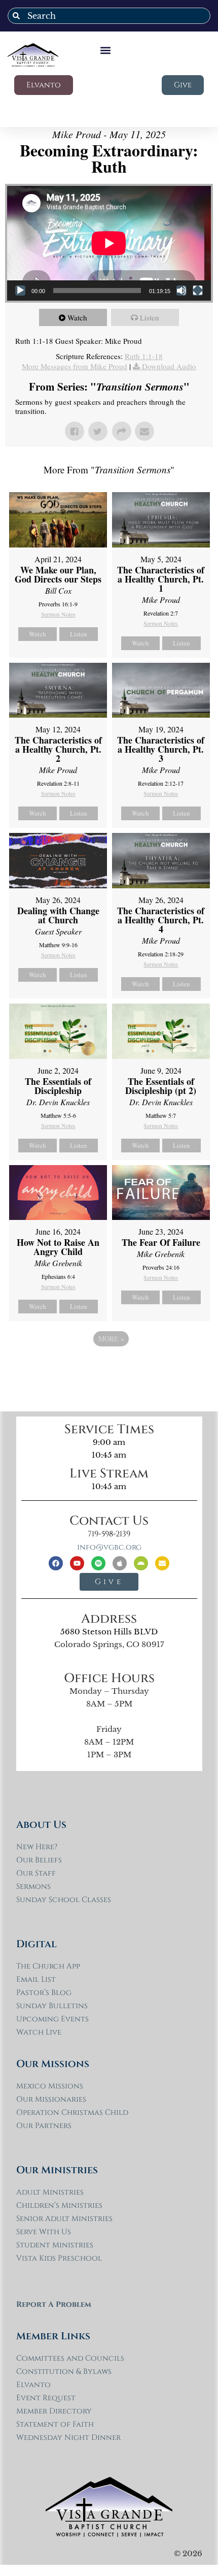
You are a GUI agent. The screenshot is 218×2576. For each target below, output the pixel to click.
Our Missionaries (51, 2099)
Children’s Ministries (59, 2205)
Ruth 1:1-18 (144, 356)
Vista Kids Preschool (59, 2258)
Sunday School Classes (64, 1900)
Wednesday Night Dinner (68, 2438)
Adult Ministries (50, 2192)
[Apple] (120, 1563)
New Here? (37, 1847)
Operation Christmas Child (72, 2113)
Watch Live (39, 2032)
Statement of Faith (55, 2424)
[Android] (141, 1563)
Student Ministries (55, 2245)
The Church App (48, 1966)
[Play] (20, 291)
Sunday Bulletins (52, 2006)
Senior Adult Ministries (64, 2219)
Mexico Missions (50, 2086)
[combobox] (109, 16)
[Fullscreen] (198, 291)
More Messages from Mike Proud (75, 366)
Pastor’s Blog (44, 1993)
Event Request (46, 2398)
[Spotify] (98, 1563)
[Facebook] (56, 1563)
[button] (106, 50)
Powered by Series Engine (109, 1367)
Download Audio (169, 366)
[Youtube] (77, 1563)
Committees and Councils (70, 2358)
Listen (150, 317)
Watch (77, 317)
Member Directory (54, 2411)
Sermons (33, 1887)
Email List (36, 1979)
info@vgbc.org (109, 1547)
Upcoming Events (52, 2019)
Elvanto (33, 2385)
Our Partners (44, 2126)
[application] (109, 243)
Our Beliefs (39, 1860)
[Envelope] (162, 1563)
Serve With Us (44, 2232)
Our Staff (36, 1873)
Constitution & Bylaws (64, 2372)
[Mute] (181, 291)
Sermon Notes (58, 614)
